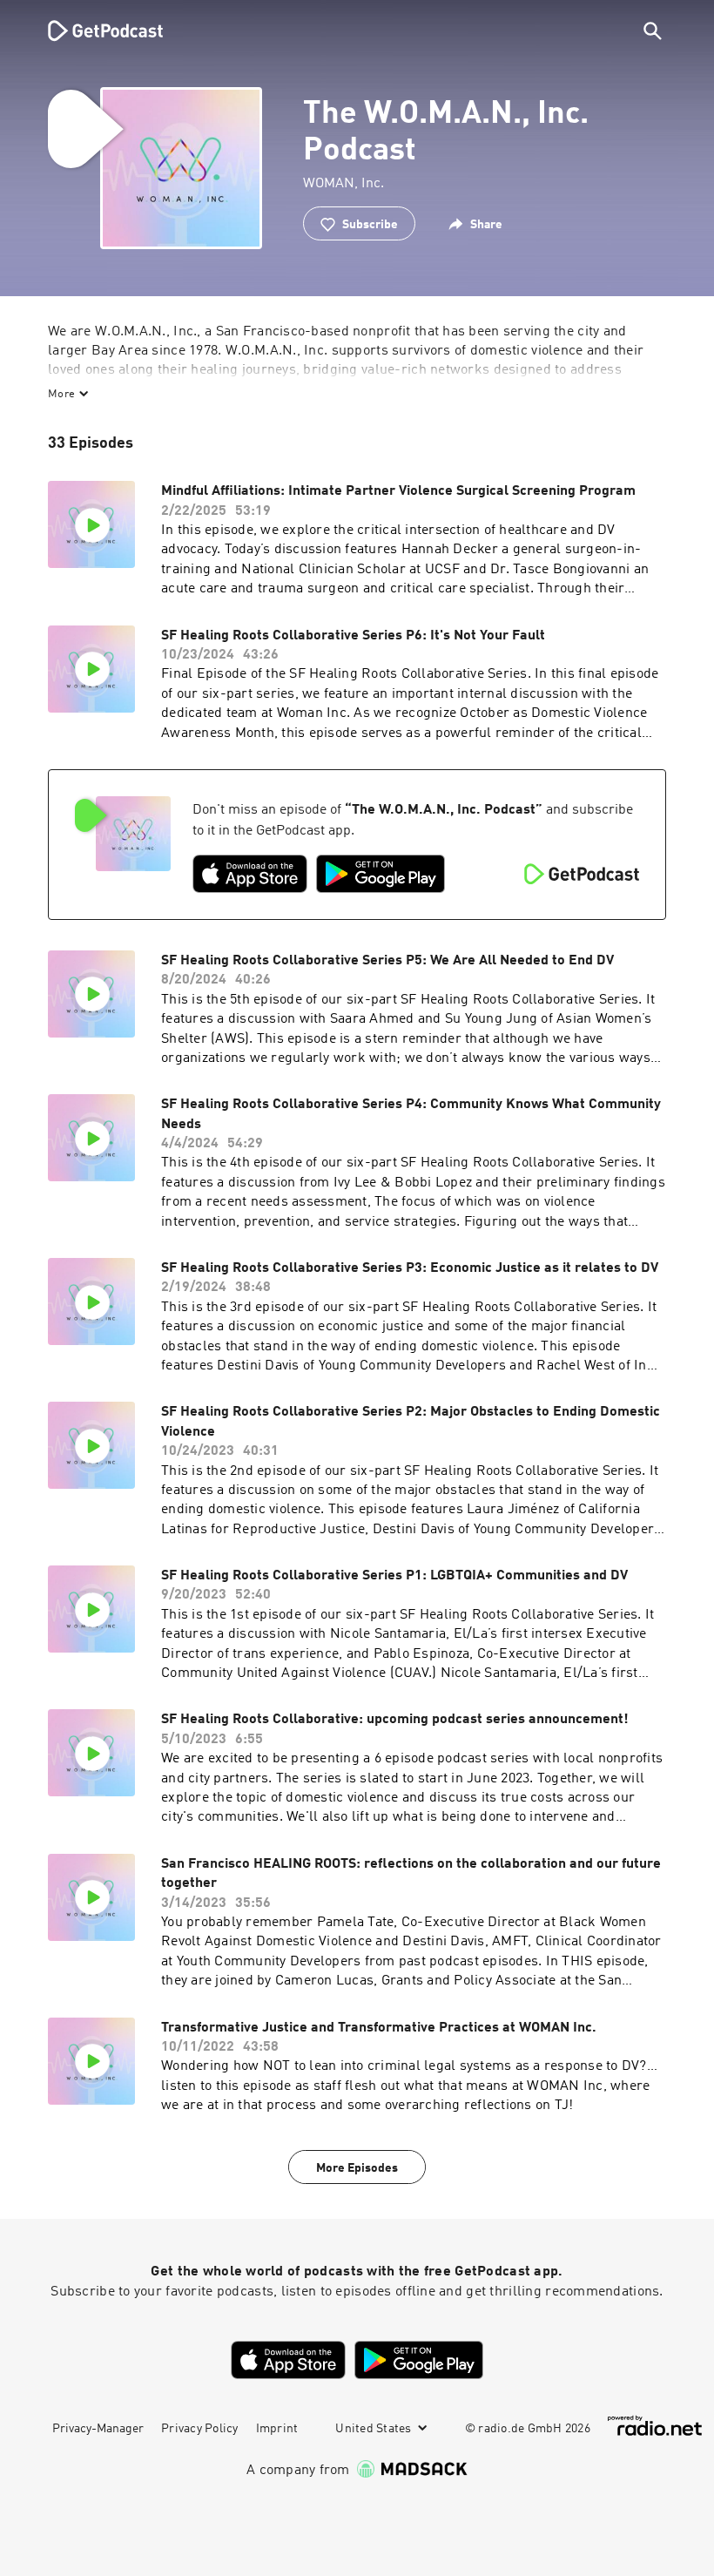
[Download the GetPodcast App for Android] (381, 874)
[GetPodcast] (94, 30)
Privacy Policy (200, 2429)
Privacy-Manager (98, 2429)
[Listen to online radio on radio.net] (655, 2426)
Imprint (277, 2429)
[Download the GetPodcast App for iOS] (250, 874)
